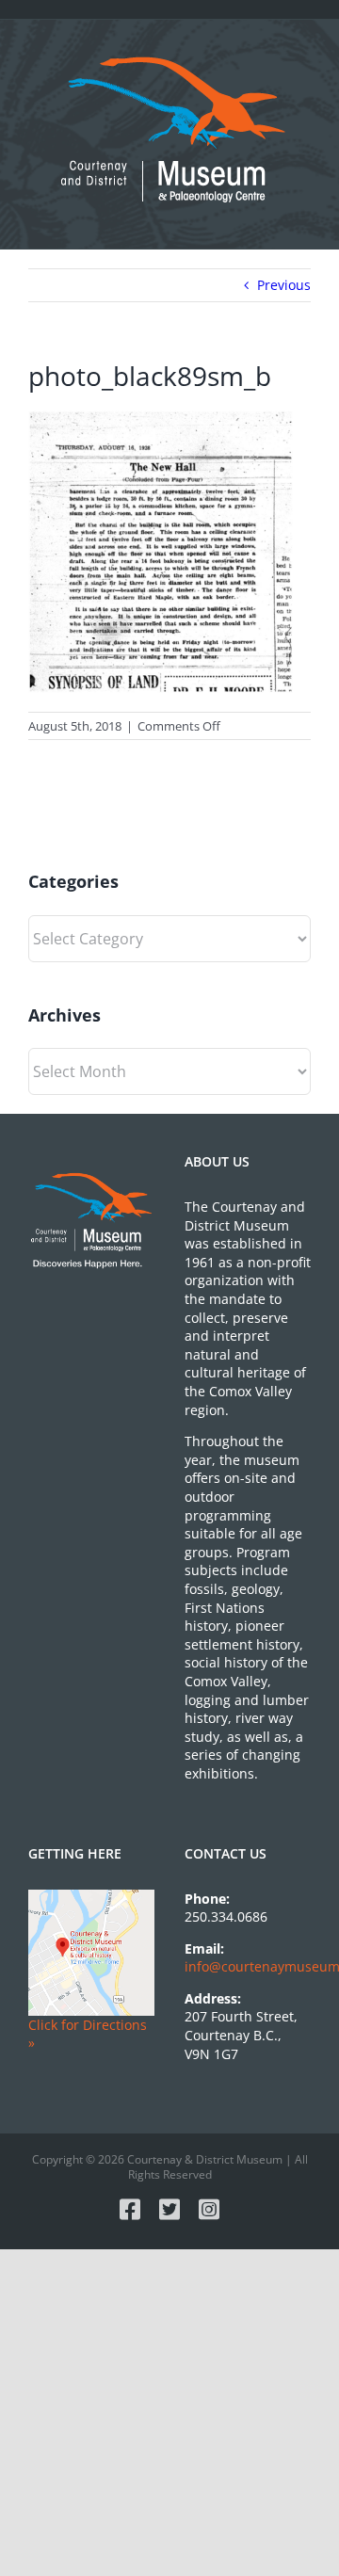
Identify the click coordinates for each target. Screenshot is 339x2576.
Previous (284, 285)
